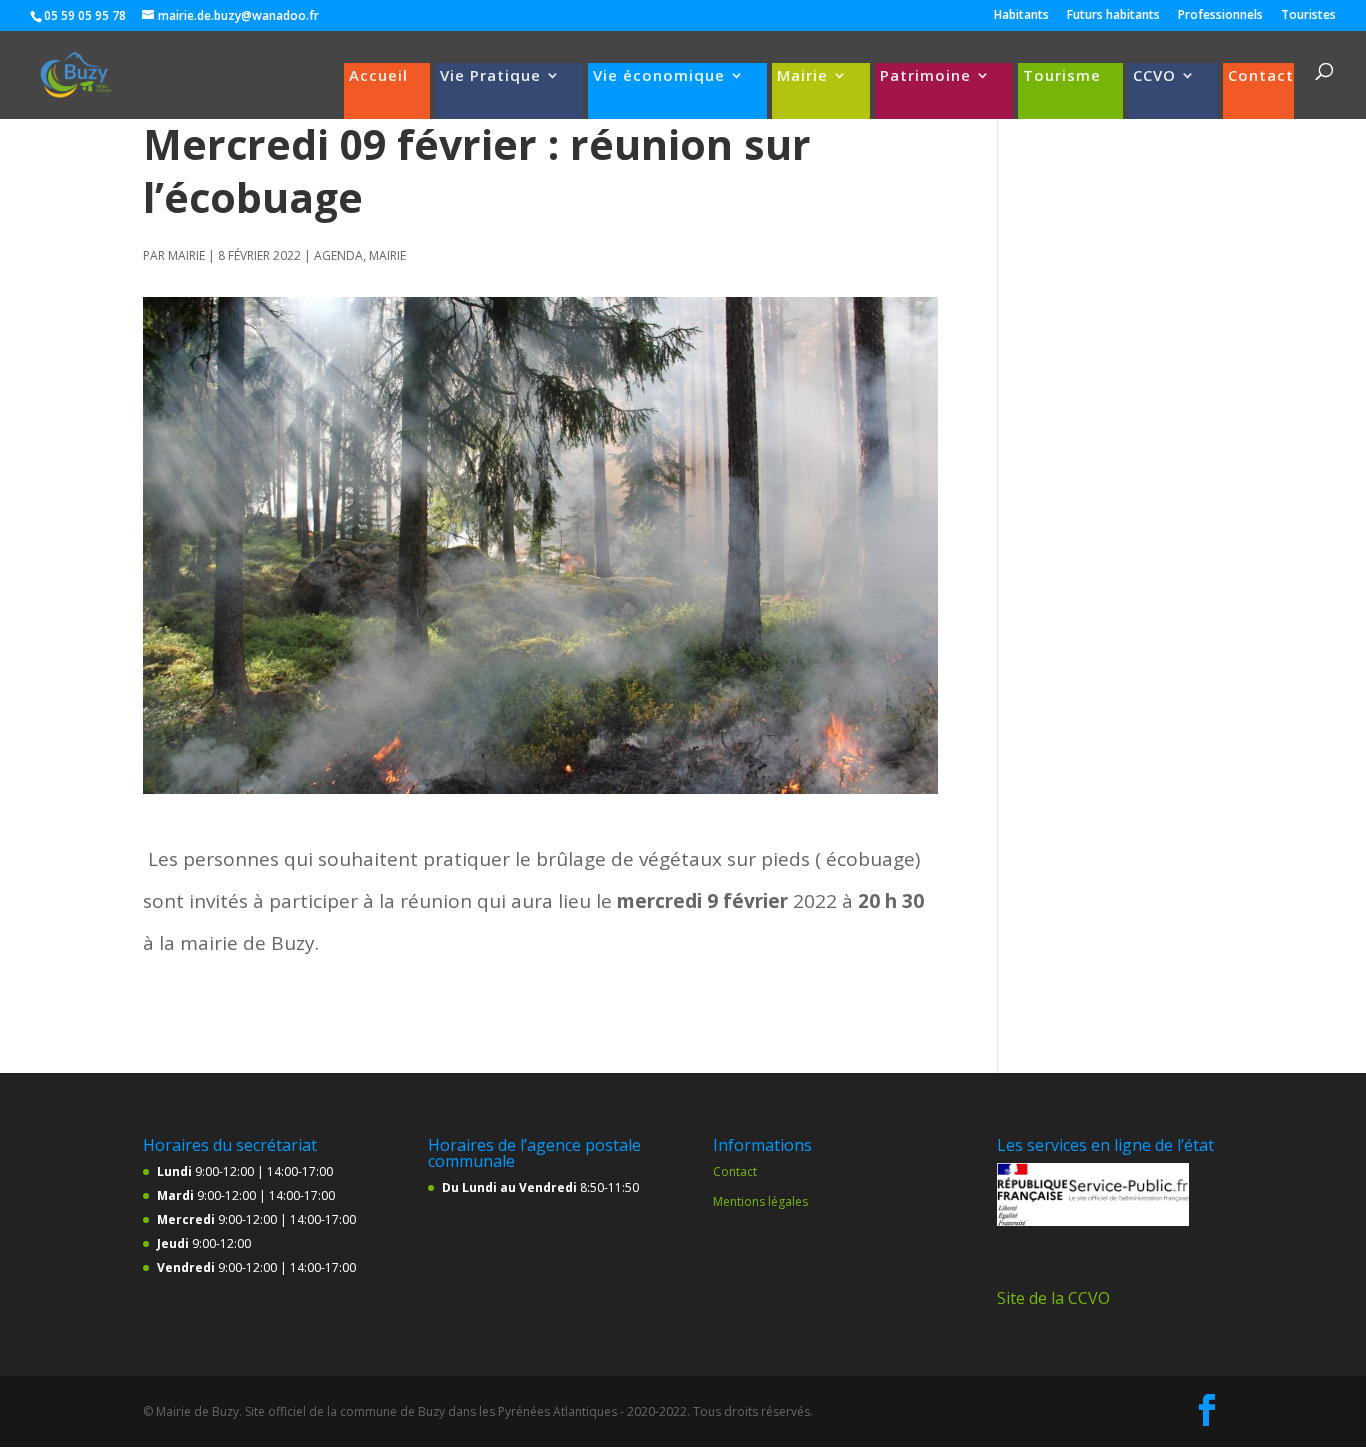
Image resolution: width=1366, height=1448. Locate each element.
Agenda (338, 255)
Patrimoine (925, 76)
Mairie (802, 76)
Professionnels (1220, 16)
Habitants (1021, 16)
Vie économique (659, 76)
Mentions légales (760, 1201)
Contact (1261, 76)
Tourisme (1062, 76)
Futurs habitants (1113, 16)
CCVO (1154, 76)
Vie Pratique (490, 76)
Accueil (378, 76)
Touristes (1308, 16)
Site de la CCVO (1053, 1298)
